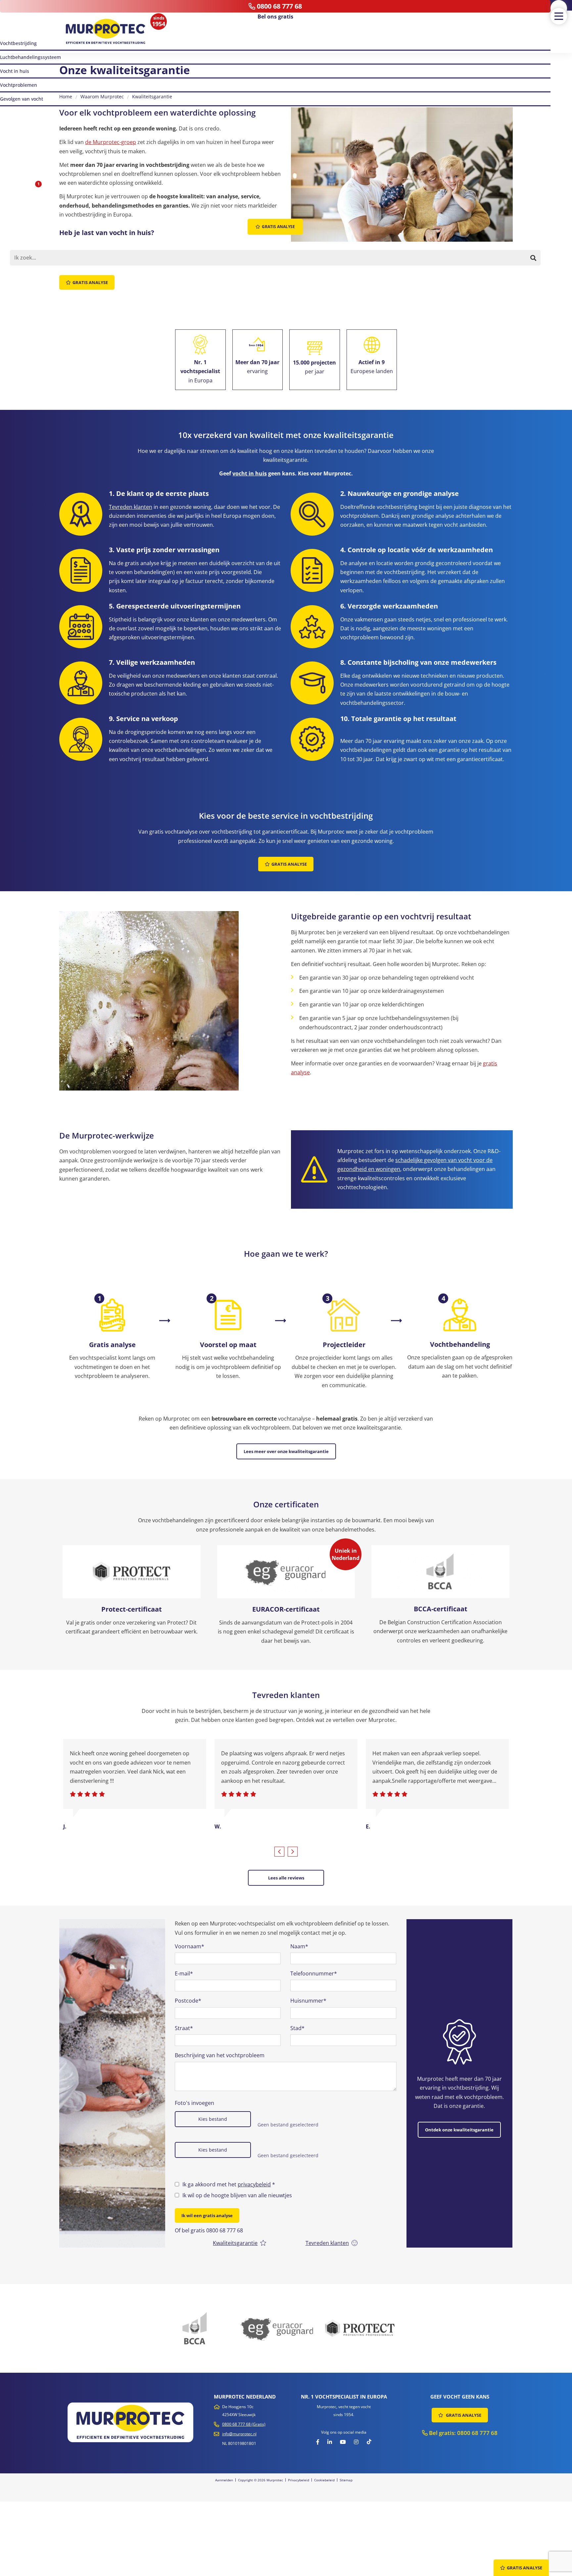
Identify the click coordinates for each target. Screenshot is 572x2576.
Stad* (297, 2028)
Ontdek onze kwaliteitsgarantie (459, 2130)
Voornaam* (190, 1946)
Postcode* (188, 2001)
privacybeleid (254, 2184)
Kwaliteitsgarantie (152, 97)
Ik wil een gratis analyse (207, 2215)
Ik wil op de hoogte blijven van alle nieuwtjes (237, 2195)
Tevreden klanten (131, 507)
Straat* (184, 2028)
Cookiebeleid (324, 2480)
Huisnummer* (308, 2001)
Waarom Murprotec (102, 97)
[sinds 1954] (106, 32)
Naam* (299, 1946)
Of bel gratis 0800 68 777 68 (209, 2230)
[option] (112, 2083)
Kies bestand (213, 2119)
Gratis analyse (90, 282)
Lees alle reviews (286, 1878)
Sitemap (346, 2480)
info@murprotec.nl (239, 2434)
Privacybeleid (299, 2480)
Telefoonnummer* (314, 1973)
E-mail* (184, 1973)
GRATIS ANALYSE (463, 2415)
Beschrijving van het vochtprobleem (220, 2055)
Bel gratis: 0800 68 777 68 (463, 2433)
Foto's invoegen (194, 2103)
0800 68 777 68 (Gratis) (244, 2424)
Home (66, 97)
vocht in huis (250, 473)
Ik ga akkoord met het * (229, 2184)
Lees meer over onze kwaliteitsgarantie (286, 1451)
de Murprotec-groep (111, 142)
